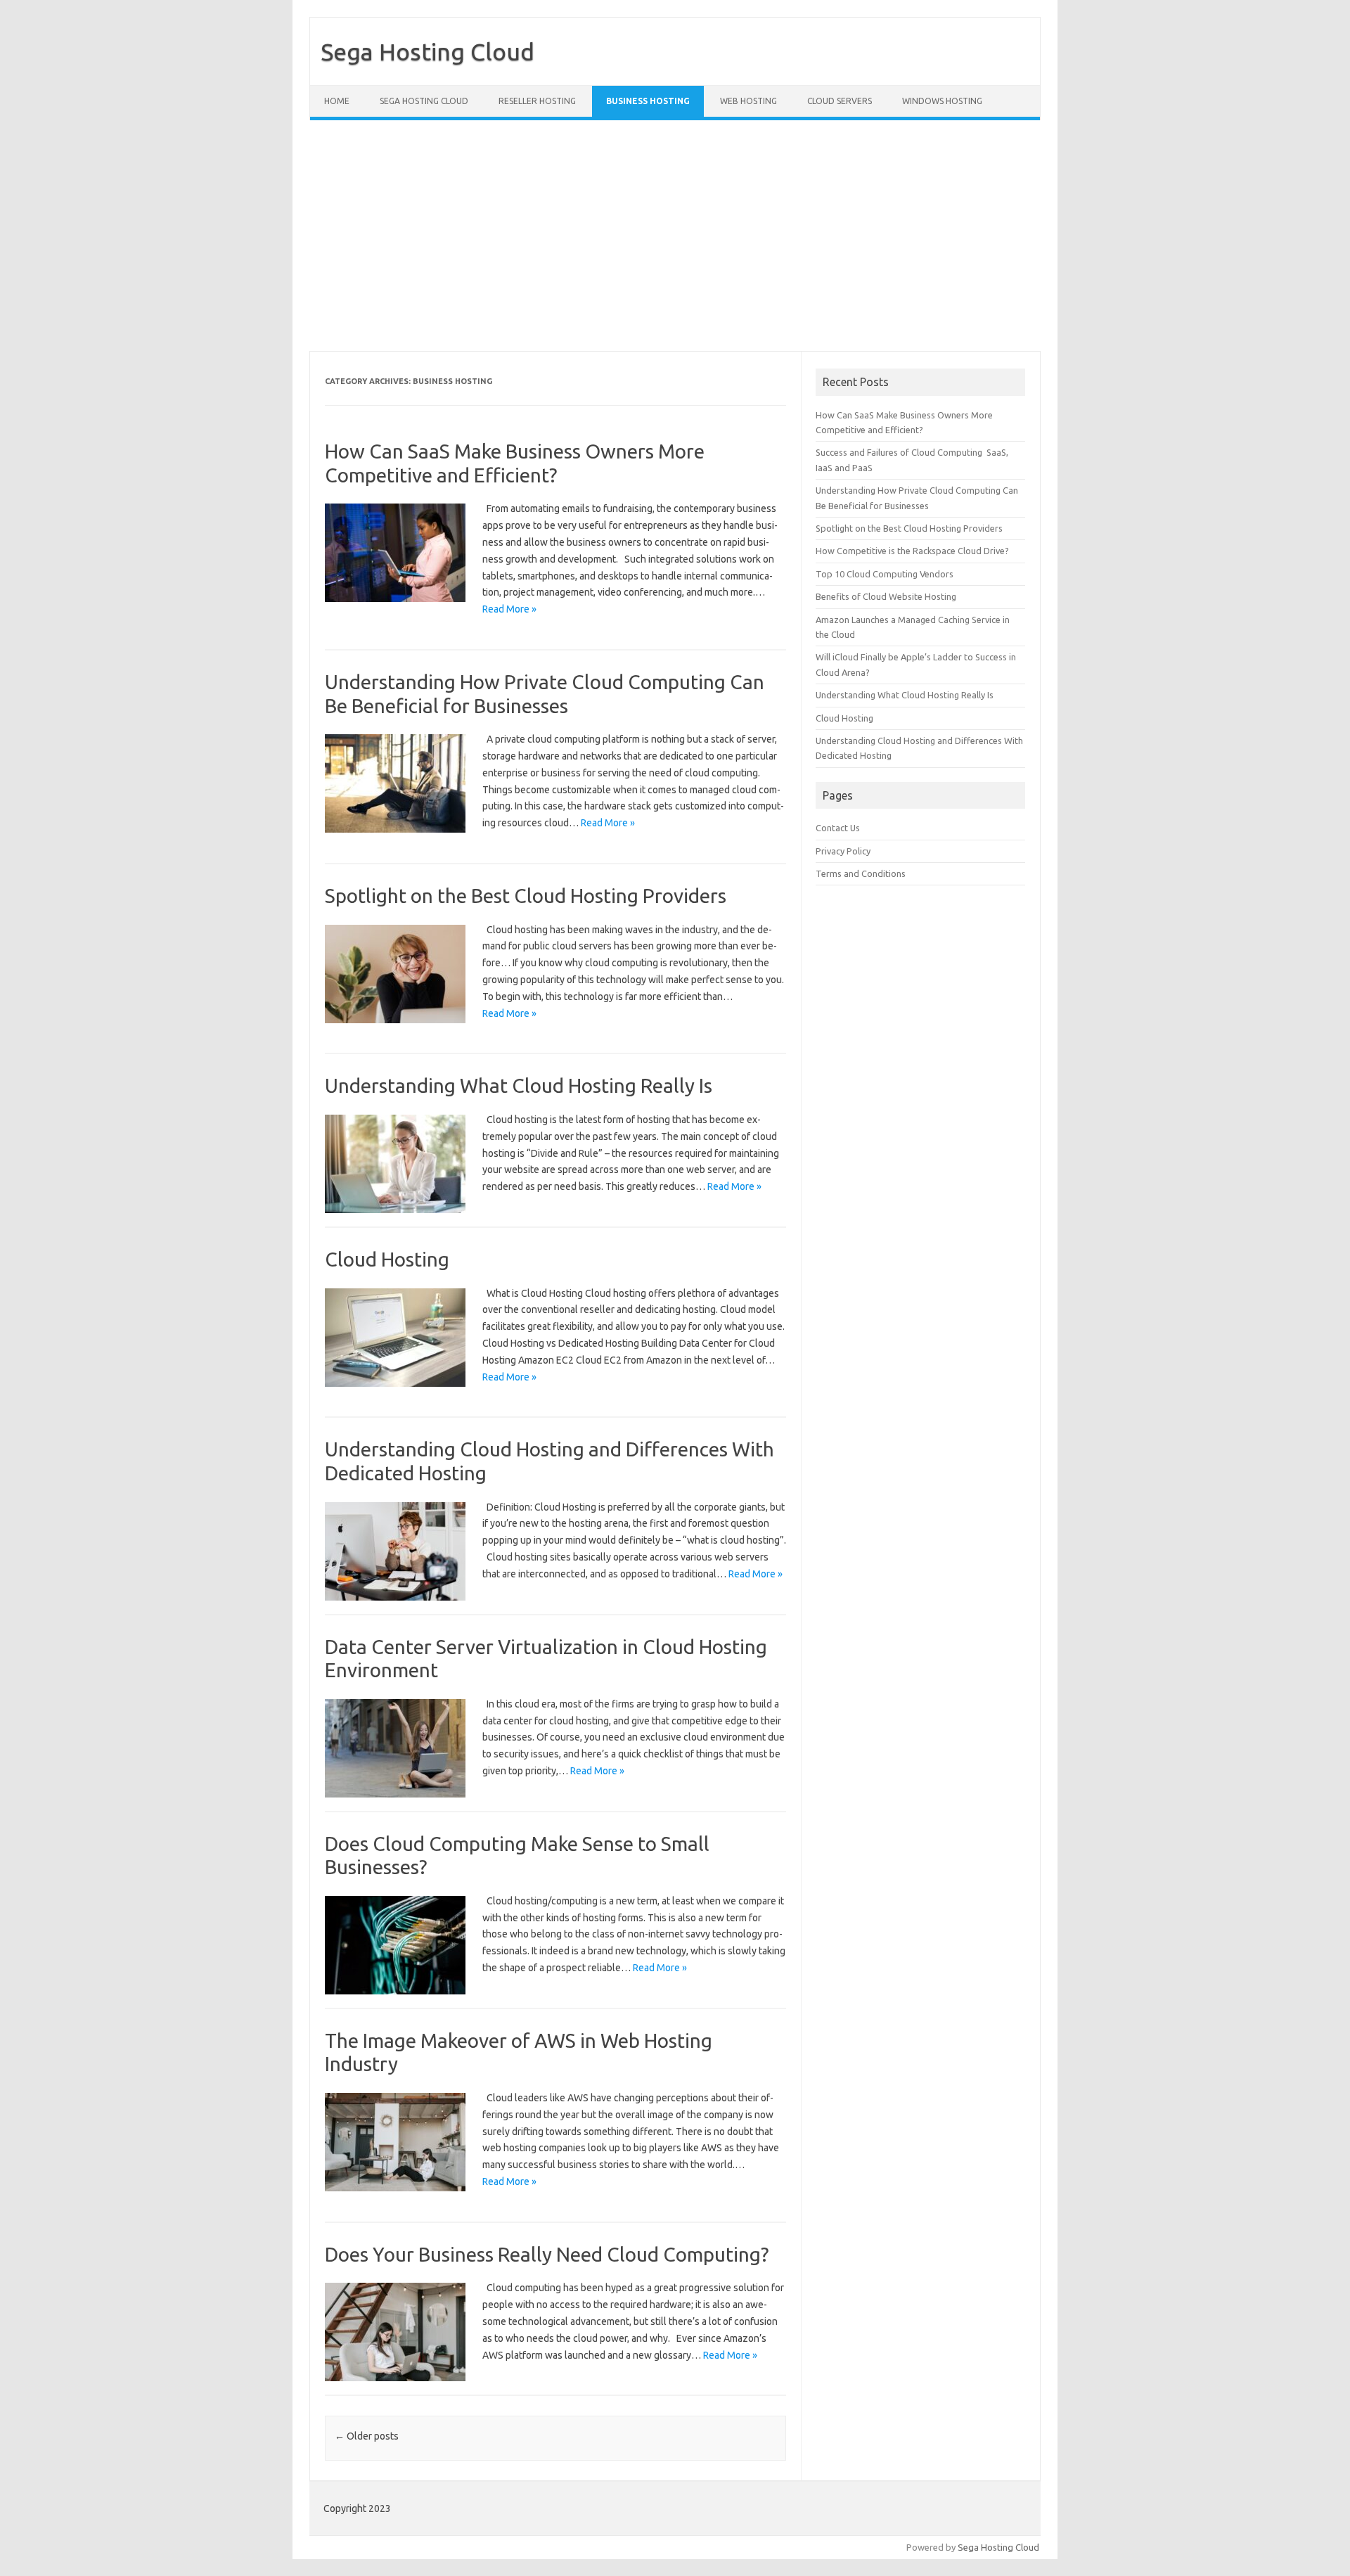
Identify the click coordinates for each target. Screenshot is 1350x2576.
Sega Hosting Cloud (427, 51)
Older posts (367, 2436)
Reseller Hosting (537, 101)
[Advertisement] (731, 236)
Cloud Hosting (387, 1259)
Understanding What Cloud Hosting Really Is (519, 1085)
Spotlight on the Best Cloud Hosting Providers (526, 896)
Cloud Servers (840, 101)
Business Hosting (648, 101)
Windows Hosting (942, 101)
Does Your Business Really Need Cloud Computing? (547, 2254)
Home (337, 101)
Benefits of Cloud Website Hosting (886, 596)
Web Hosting (748, 101)
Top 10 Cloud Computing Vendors (885, 574)
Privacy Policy (843, 851)
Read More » (509, 609)
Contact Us (838, 828)
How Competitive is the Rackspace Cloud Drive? (912, 551)
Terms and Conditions (861, 873)
